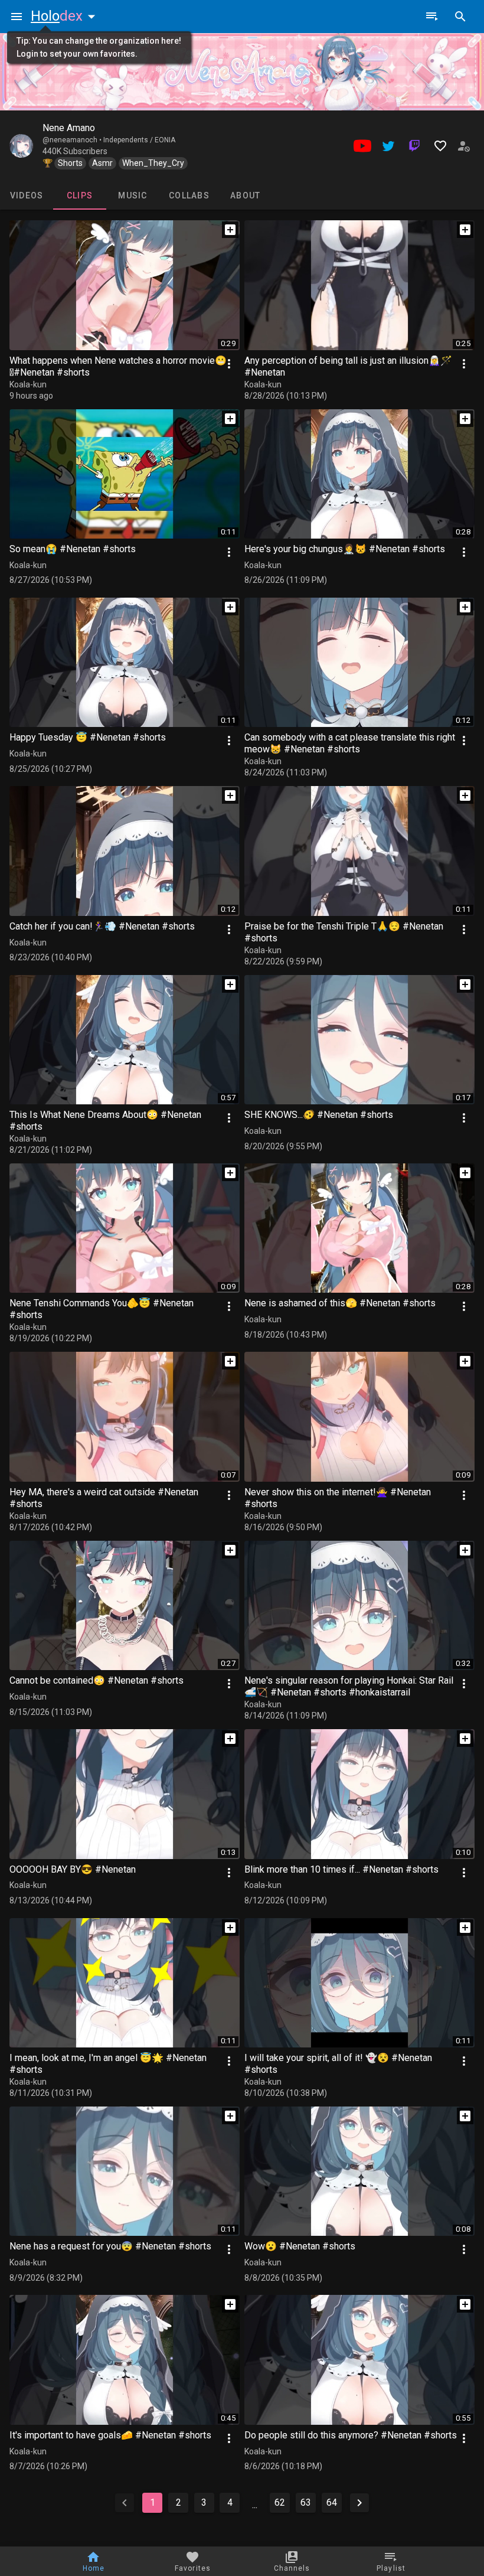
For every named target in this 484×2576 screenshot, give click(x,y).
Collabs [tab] (189, 195)
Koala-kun (28, 384)
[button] (66, 16)
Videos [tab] (27, 195)
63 (306, 2502)
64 (332, 2502)
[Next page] (359, 2503)
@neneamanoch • (73, 140)
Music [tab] (133, 195)
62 (280, 2502)
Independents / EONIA (139, 140)
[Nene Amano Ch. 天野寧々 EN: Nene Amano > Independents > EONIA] (21, 146)
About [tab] (245, 195)
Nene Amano (69, 128)
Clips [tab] (80, 195)
